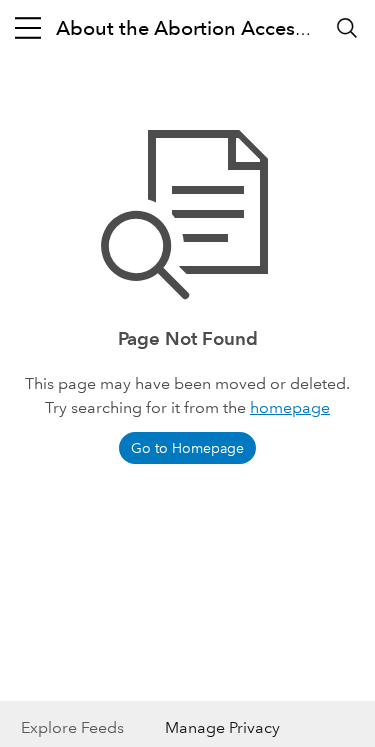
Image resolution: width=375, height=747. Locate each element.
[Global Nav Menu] (28, 28)
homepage (290, 407)
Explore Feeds (72, 727)
